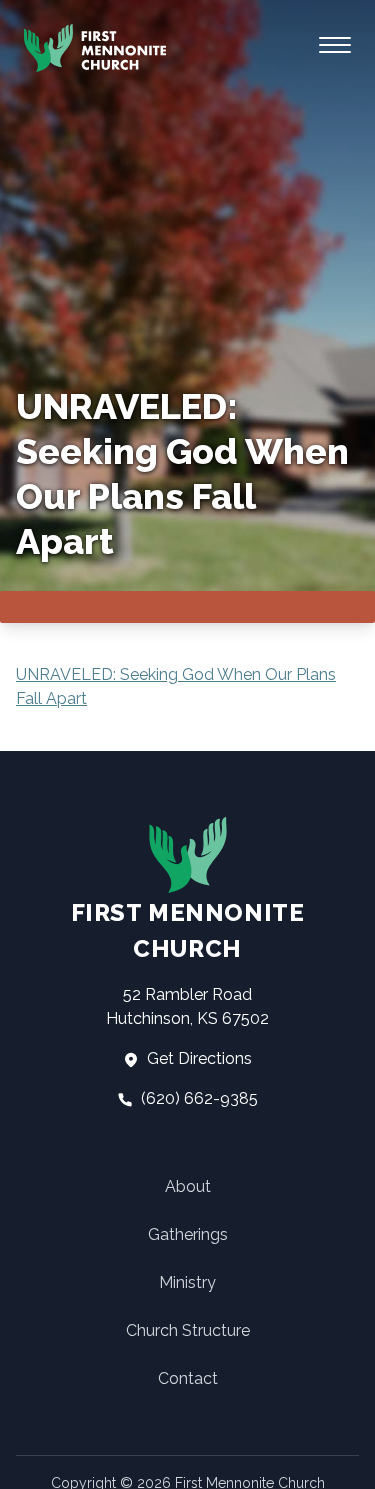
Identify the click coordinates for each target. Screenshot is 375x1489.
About (188, 1186)
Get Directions (197, 1058)
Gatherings (188, 1234)
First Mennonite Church (188, 930)
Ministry (187, 1282)
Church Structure (188, 1330)
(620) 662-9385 (197, 1098)
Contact (188, 1378)
